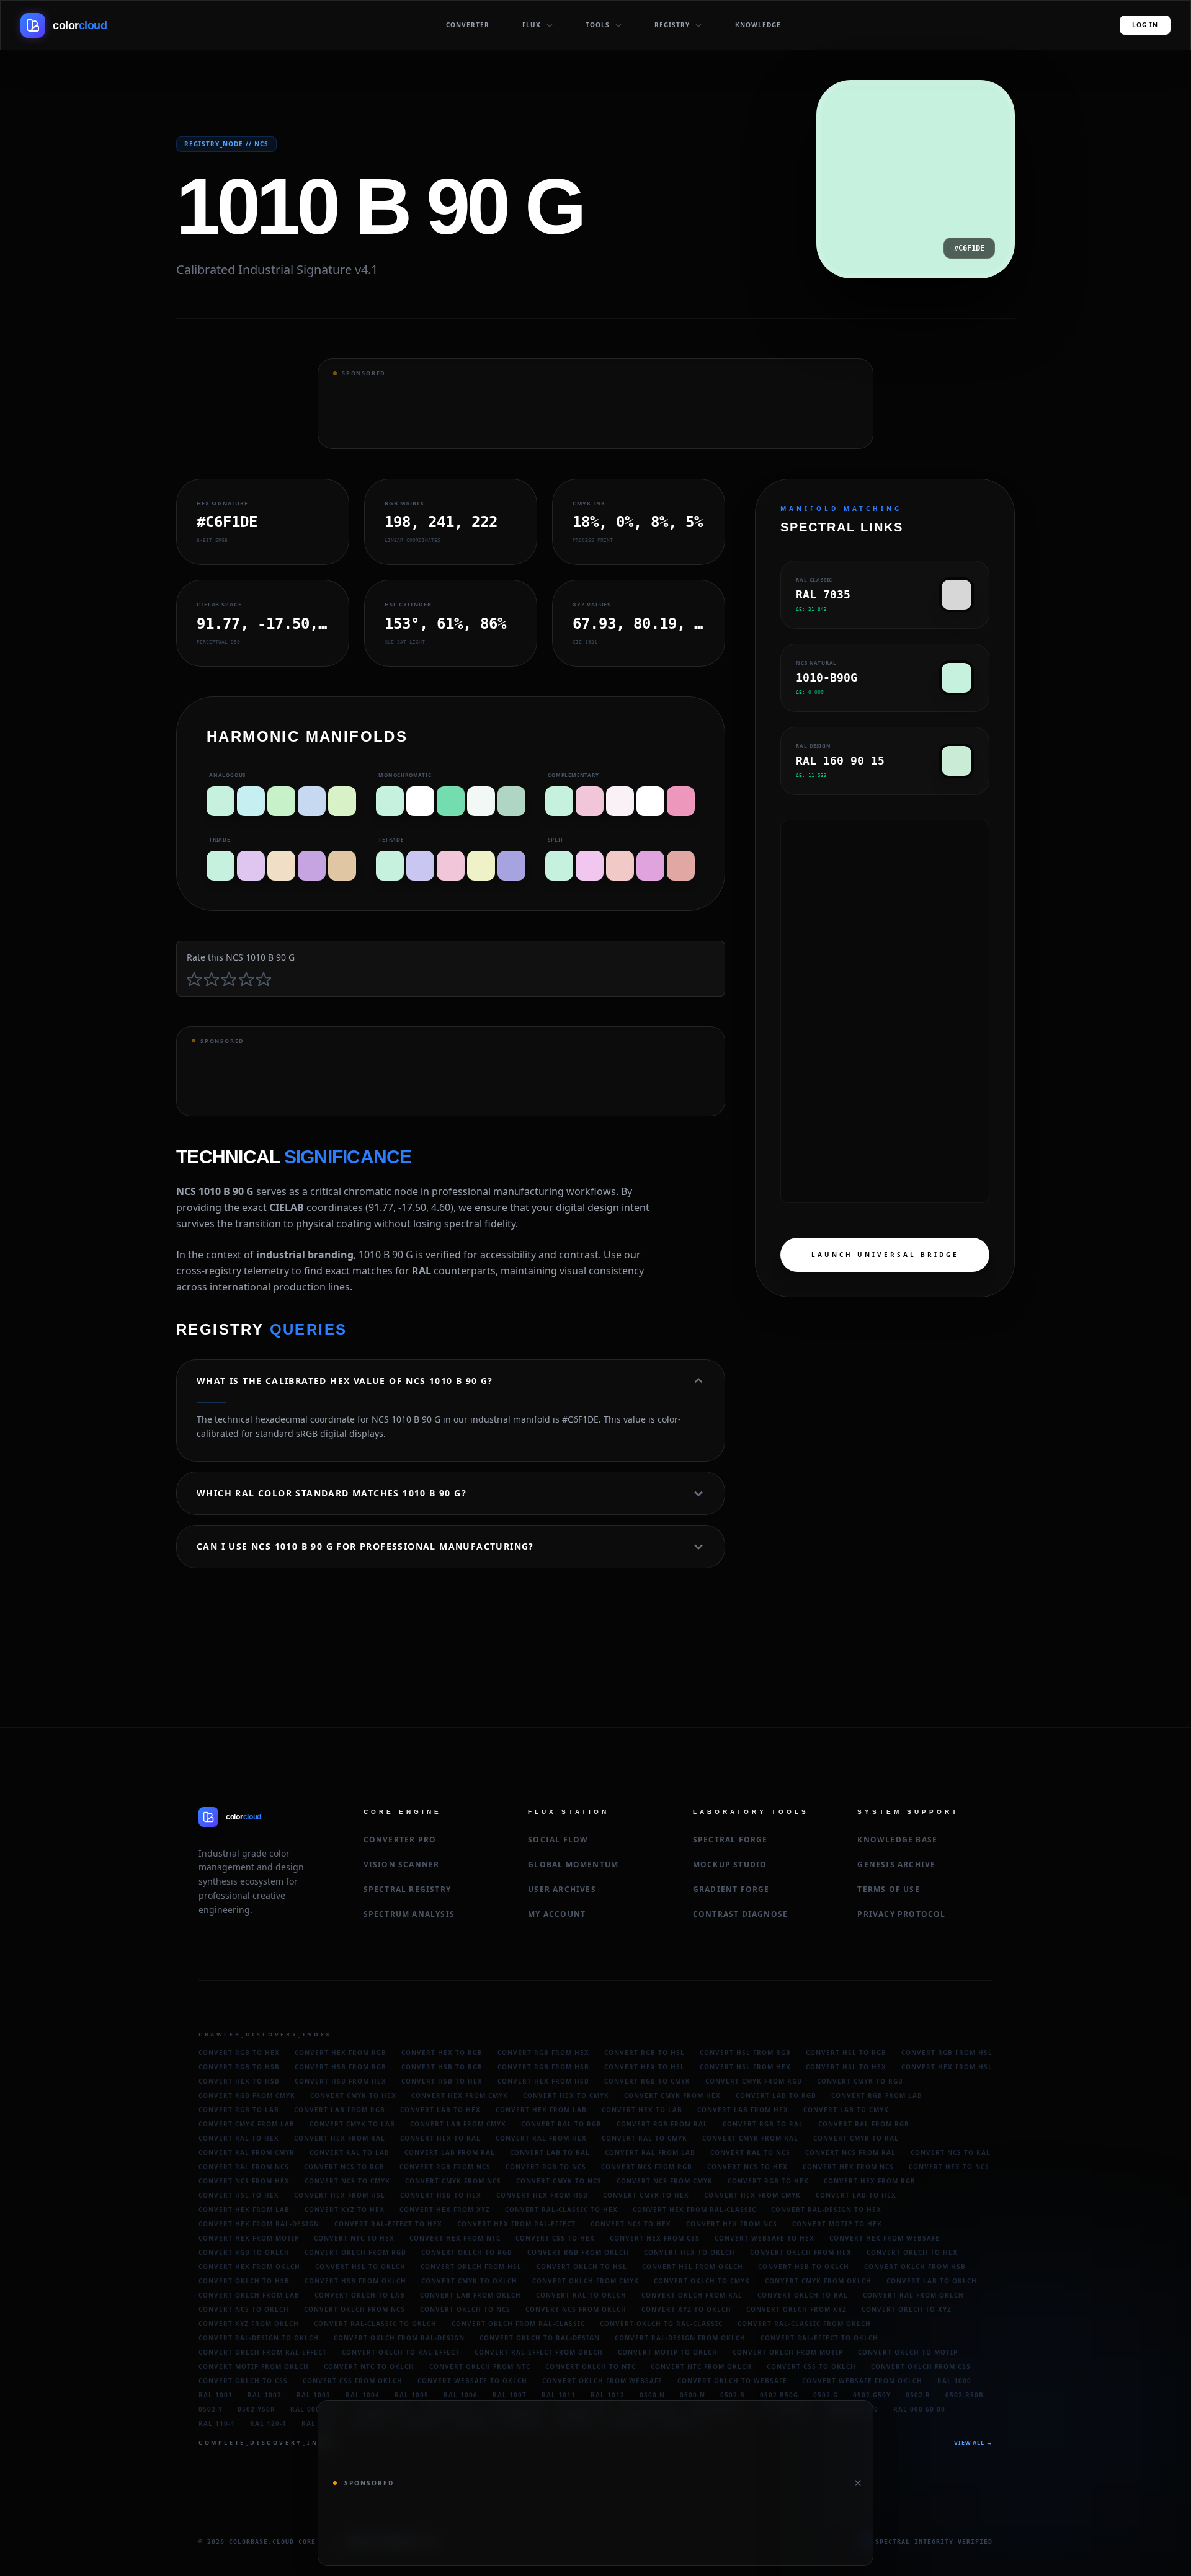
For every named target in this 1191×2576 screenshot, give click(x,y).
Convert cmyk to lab (352, 2124)
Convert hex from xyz (445, 2210)
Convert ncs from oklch (576, 2309)
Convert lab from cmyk (458, 2124)
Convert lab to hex (440, 2110)
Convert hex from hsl (947, 2067)
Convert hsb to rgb (442, 2067)
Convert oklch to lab (360, 2295)
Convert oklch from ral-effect (263, 2352)
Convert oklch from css (921, 2366)
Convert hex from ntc (455, 2238)
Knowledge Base (897, 1840)
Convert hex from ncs (848, 2167)
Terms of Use (888, 1889)
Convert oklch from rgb (355, 2252)
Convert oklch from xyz (796, 2309)
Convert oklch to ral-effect (401, 2352)
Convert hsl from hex (745, 2067)
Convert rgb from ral (662, 2124)
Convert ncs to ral (951, 2152)
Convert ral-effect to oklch (819, 2338)
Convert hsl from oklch (693, 2267)
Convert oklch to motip (908, 2352)
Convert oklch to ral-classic (661, 2324)
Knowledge (758, 25)
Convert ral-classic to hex (561, 2210)
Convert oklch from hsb (915, 2267)
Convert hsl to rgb (846, 2053)
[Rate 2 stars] (212, 979)
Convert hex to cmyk (566, 2095)
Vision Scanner (402, 1864)
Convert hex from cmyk (460, 2095)
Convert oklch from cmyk (586, 2281)
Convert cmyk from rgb (754, 2081)
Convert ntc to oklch (369, 2366)
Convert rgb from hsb (543, 2067)
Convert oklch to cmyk (702, 2281)
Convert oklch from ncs (355, 2309)
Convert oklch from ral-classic (518, 2324)
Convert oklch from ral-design (399, 2338)
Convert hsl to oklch (360, 2267)
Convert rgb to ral (763, 2124)
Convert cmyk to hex (353, 2095)
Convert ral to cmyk (645, 2138)
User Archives (562, 1889)
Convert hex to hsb (239, 2081)
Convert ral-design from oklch (680, 2338)
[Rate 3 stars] (229, 979)
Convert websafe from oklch (862, 2381)
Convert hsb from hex (341, 2081)
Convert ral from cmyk (247, 2152)
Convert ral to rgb (561, 2124)
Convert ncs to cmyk (347, 2181)
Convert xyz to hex (345, 2210)
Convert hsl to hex (846, 2067)
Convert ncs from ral (850, 2152)
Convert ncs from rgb (647, 2167)
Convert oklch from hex (801, 2252)
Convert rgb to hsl (645, 2053)
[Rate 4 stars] (246, 979)
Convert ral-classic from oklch (804, 2324)
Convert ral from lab (650, 2152)
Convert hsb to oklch (804, 2267)
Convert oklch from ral (692, 2295)
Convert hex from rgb (341, 2053)
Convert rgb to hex (239, 2053)
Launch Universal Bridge (885, 1255)
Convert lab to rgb (776, 2095)
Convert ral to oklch (581, 2295)
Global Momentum (573, 1864)
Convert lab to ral (550, 2152)
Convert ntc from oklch (701, 2366)
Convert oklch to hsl (582, 2267)
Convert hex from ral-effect (516, 2224)
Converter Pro (400, 1840)
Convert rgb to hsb (239, 2067)
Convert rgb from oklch (578, 2252)
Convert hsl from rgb (745, 2053)
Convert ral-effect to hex (388, 2224)
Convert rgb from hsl (947, 2053)
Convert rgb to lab (239, 2110)
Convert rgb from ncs (445, 2167)
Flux (532, 25)
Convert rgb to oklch (244, 2252)
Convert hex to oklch (689, 2252)
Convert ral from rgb (864, 2124)
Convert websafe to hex (765, 2238)
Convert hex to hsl (645, 2067)
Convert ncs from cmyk (665, 2181)
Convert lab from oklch (471, 2295)
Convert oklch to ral (803, 2295)
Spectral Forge (730, 1840)
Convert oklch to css (243, 2381)
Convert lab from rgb (340, 2110)
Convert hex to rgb (442, 2053)
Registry (672, 25)
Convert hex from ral (340, 2138)
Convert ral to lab (350, 2152)
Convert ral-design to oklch (259, 2338)
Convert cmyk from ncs (453, 2181)
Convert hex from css (655, 2238)
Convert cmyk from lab (247, 2124)
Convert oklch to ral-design (540, 2338)
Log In (1145, 25)
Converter (468, 25)
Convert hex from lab (541, 2110)
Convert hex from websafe (885, 2238)
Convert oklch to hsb (244, 2281)
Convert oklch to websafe (732, 2381)
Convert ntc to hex (354, 2238)
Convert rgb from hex (543, 2053)
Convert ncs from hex (244, 2181)
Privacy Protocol (901, 1914)
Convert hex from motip (249, 2238)
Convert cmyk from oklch (818, 2281)
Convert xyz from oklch (249, 2324)
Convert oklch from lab (249, 2295)
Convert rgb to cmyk (647, 2081)
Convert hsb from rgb (341, 2067)
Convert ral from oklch (913, 2295)
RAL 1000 (954, 2381)
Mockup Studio (730, 1864)
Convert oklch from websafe (602, 2381)
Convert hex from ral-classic (694, 2210)
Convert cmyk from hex (672, 2095)
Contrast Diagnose (740, 1914)
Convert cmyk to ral (856, 2138)
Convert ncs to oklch (244, 2309)
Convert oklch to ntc (591, 2366)
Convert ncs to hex (747, 2167)
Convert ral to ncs (750, 2152)
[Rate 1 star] (194, 979)
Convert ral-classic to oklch (375, 2324)
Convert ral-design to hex (826, 2210)
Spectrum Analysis (409, 1914)
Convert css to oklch (811, 2366)
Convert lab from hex (743, 2110)
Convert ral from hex (541, 2138)
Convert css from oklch (353, 2381)
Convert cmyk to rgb (860, 2081)
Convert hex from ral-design (259, 2224)
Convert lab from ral (450, 2152)
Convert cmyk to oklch (469, 2281)
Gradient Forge (731, 1889)
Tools (598, 25)
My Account (557, 1914)
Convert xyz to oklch (686, 2309)
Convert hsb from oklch (355, 2281)
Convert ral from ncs (244, 2167)
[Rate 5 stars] (264, 979)
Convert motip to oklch (668, 2352)
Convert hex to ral (440, 2138)
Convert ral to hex (239, 2138)
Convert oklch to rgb (467, 2252)
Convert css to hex (555, 2238)
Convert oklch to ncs (465, 2309)
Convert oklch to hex (912, 2252)
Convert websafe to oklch (472, 2381)
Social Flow (558, 1840)
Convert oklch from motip (788, 2352)
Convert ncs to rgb (344, 2167)
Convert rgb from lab (877, 2095)
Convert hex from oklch (249, 2267)
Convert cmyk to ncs (559, 2181)
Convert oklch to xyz (907, 2309)
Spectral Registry (407, 1889)
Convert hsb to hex (442, 2081)
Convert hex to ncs (949, 2167)
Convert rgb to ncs (546, 2167)
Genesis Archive (896, 1864)
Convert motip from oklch (254, 2366)
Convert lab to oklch (932, 2281)
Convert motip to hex (837, 2224)
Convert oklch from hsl (471, 2267)
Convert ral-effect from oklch (539, 2352)
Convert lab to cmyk (846, 2110)
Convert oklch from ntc (480, 2366)
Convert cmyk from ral (750, 2138)
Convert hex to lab (642, 2110)
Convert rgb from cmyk (247, 2095)
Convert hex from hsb (543, 2081)
